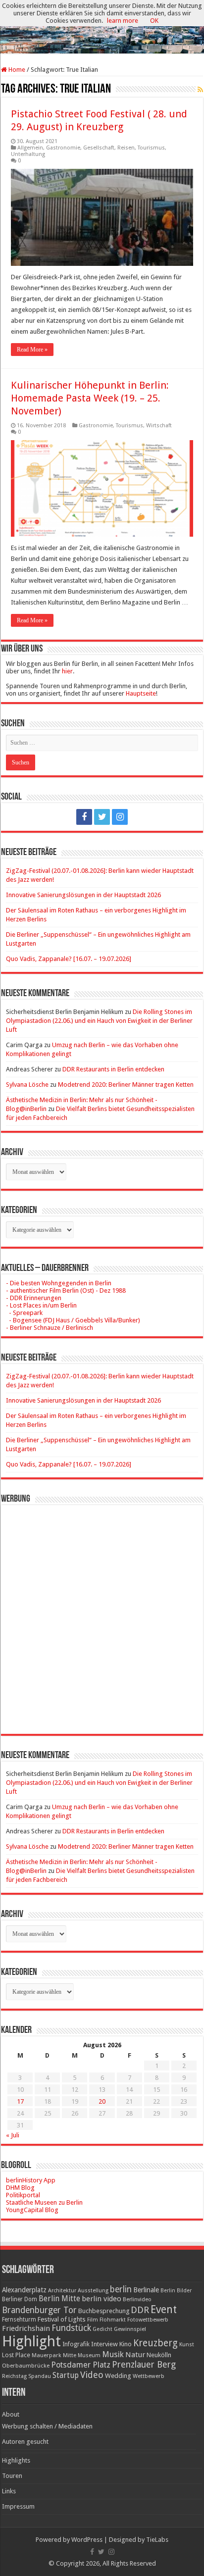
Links (9, 2491)
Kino (126, 2344)
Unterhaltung (28, 154)
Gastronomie (63, 148)
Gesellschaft (99, 148)
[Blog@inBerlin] (102, 27)
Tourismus (151, 148)
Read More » (32, 350)
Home (16, 70)
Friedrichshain (26, 2328)
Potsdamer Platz (81, 2365)
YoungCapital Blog (32, 2210)
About (11, 2414)
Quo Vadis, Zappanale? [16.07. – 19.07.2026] (69, 959)
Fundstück (71, 2328)
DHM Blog (20, 2188)
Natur (135, 2355)
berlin (121, 2289)
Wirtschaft (159, 426)
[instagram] (120, 817)
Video (92, 2375)
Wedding (118, 2376)
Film (93, 2320)
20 (102, 2101)
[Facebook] (84, 817)
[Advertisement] (102, 1612)
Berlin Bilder (176, 2291)
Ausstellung (93, 2291)
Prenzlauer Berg (144, 2364)
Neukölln (159, 2355)
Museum (89, 2355)
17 (20, 2101)
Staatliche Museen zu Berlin (44, 2202)
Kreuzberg (155, 2343)
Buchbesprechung (104, 2311)
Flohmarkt (113, 2320)
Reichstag (14, 2376)
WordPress (87, 2540)
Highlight (31, 2341)
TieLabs (157, 2540)
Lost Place (16, 2355)
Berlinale (146, 2290)
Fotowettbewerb (148, 2320)
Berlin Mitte (59, 2299)
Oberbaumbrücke (26, 2366)
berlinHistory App (31, 2180)
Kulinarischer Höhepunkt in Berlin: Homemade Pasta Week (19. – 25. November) (90, 398)
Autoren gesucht (25, 2442)
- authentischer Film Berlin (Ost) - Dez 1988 (66, 1290)
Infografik (76, 2344)
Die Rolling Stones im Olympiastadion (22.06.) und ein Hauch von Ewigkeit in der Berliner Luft (99, 1021)
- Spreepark (24, 1313)
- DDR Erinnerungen (34, 1298)
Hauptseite (141, 693)
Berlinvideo (137, 2299)
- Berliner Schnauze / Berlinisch (50, 1328)
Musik (113, 2354)
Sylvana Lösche (27, 1085)
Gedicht (102, 2329)
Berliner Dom (20, 2299)
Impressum (18, 2506)
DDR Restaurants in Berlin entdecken (113, 1069)
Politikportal (23, 2195)
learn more (123, 21)
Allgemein (30, 148)
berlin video (102, 2299)
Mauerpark (47, 2355)
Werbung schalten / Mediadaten (47, 2426)
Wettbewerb (149, 2376)
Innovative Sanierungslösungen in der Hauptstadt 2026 (83, 895)
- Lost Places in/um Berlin (41, 1305)
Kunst (187, 2345)
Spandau (40, 2376)
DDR (140, 2310)
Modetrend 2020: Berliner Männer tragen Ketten (126, 1085)
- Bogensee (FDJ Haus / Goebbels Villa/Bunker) (73, 1320)
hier (67, 671)
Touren (12, 2476)
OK (154, 21)
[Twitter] (102, 817)
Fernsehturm (19, 2320)
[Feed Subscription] (200, 90)
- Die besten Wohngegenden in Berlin (59, 1283)
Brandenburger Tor (39, 2310)
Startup (66, 2375)
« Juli (13, 2135)
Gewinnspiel (130, 2329)
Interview (104, 2344)
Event (164, 2309)
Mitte (70, 2355)
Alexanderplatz (24, 2290)
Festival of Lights (62, 2319)
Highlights (16, 2460)
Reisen (126, 148)
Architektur (62, 2291)
